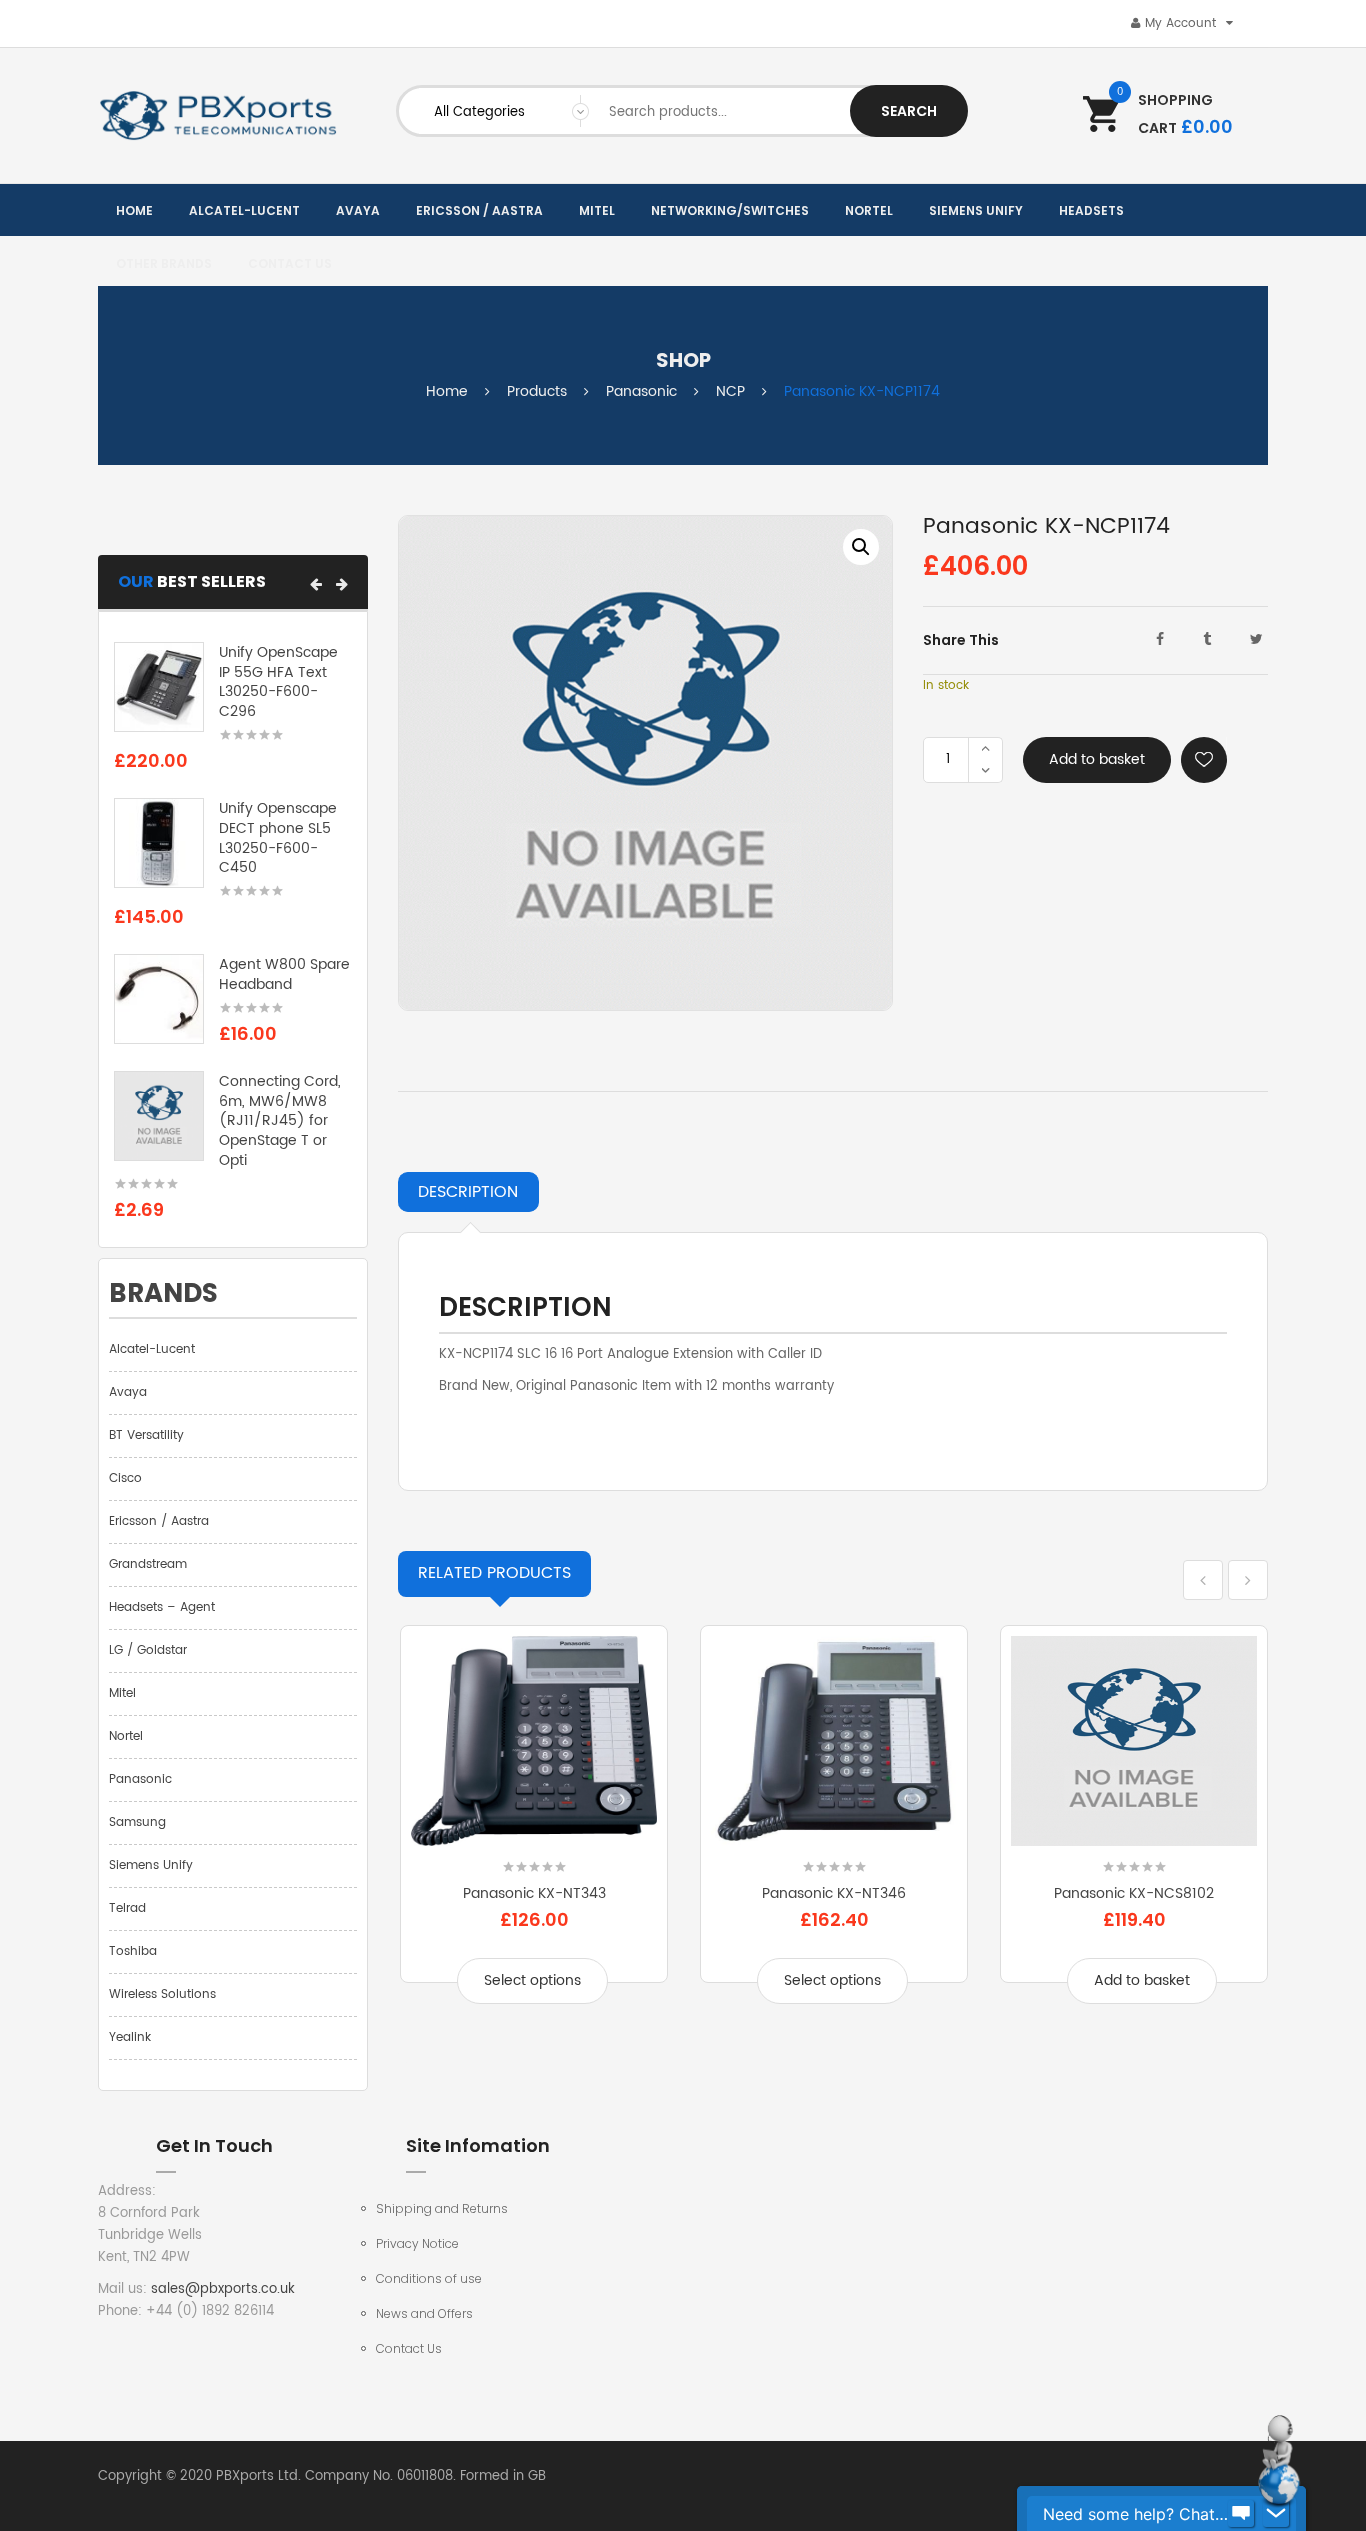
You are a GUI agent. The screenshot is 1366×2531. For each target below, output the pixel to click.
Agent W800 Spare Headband (284, 974)
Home (447, 391)
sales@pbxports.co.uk (223, 2289)
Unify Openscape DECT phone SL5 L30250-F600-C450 (278, 838)
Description (468, 1192)
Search (909, 111)
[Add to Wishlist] (1204, 760)
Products (537, 391)
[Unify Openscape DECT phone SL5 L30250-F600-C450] (159, 843)
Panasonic (641, 391)
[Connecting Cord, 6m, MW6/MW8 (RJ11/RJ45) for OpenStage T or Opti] (159, 1115)
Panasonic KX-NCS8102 (1134, 1893)
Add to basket (1097, 759)
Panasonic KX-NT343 (534, 1893)
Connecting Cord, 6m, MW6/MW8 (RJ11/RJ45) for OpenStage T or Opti (280, 1121)
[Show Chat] (1241, 2514)
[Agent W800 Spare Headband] (159, 999)
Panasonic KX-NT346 (834, 1893)
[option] (645, 763)
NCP (730, 391)
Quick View (534, 1833)
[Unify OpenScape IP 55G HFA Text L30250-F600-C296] (159, 686)
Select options (532, 1980)
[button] (316, 584)
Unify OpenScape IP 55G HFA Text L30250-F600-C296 (278, 682)
